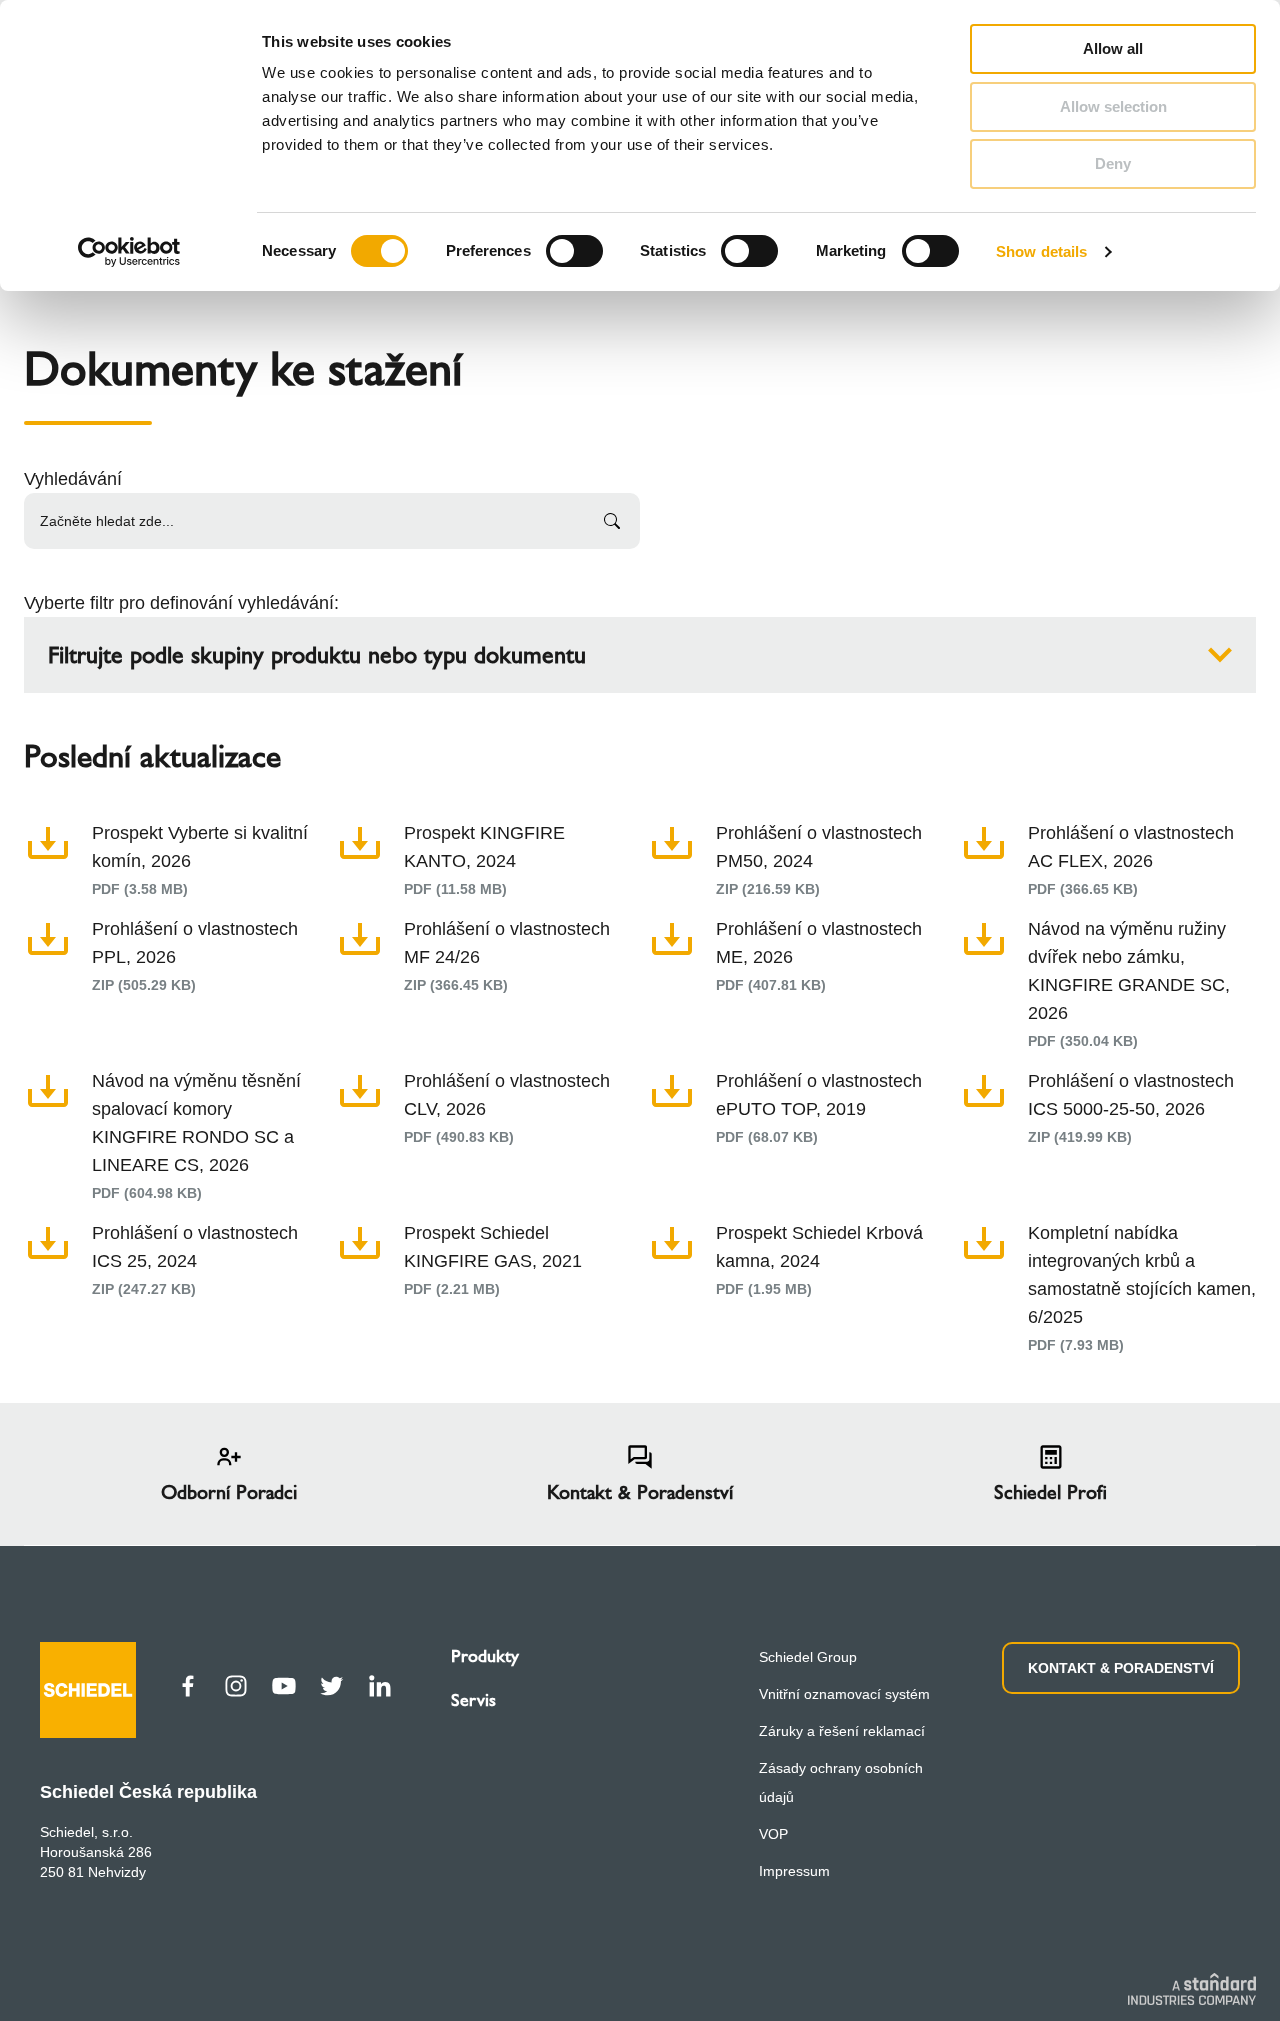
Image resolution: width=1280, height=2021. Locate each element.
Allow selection (1113, 106)
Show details (1041, 251)
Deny (1113, 163)
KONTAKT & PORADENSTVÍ (1121, 1668)
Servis (473, 1700)
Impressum (794, 1871)
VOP (773, 1834)
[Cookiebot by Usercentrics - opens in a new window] (129, 252)
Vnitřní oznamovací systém (844, 1694)
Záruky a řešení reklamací (842, 1731)
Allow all (1113, 48)
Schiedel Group (808, 1657)
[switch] (574, 251)
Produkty (485, 1656)
